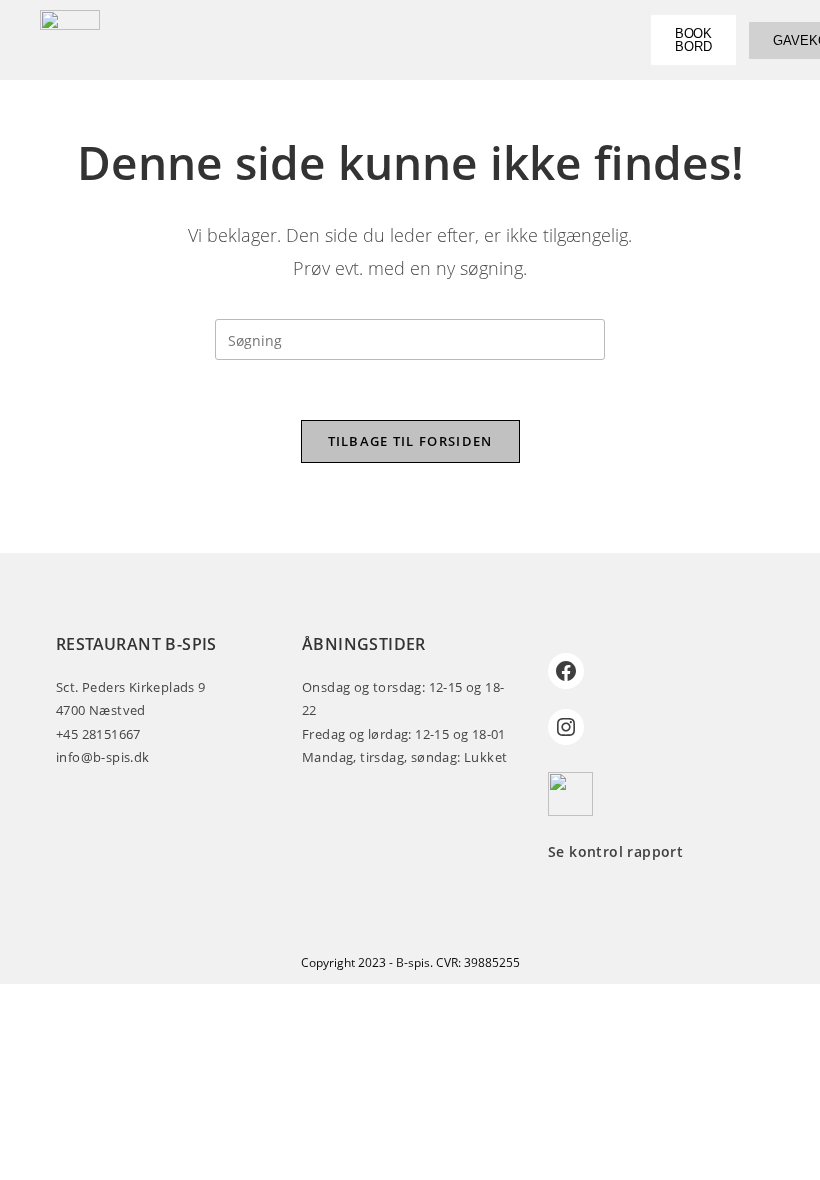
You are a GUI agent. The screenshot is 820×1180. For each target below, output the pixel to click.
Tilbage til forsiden (410, 441)
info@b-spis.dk (103, 757)
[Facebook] (566, 671)
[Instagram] (566, 727)
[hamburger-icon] (598, 39)
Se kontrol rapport (615, 851)
